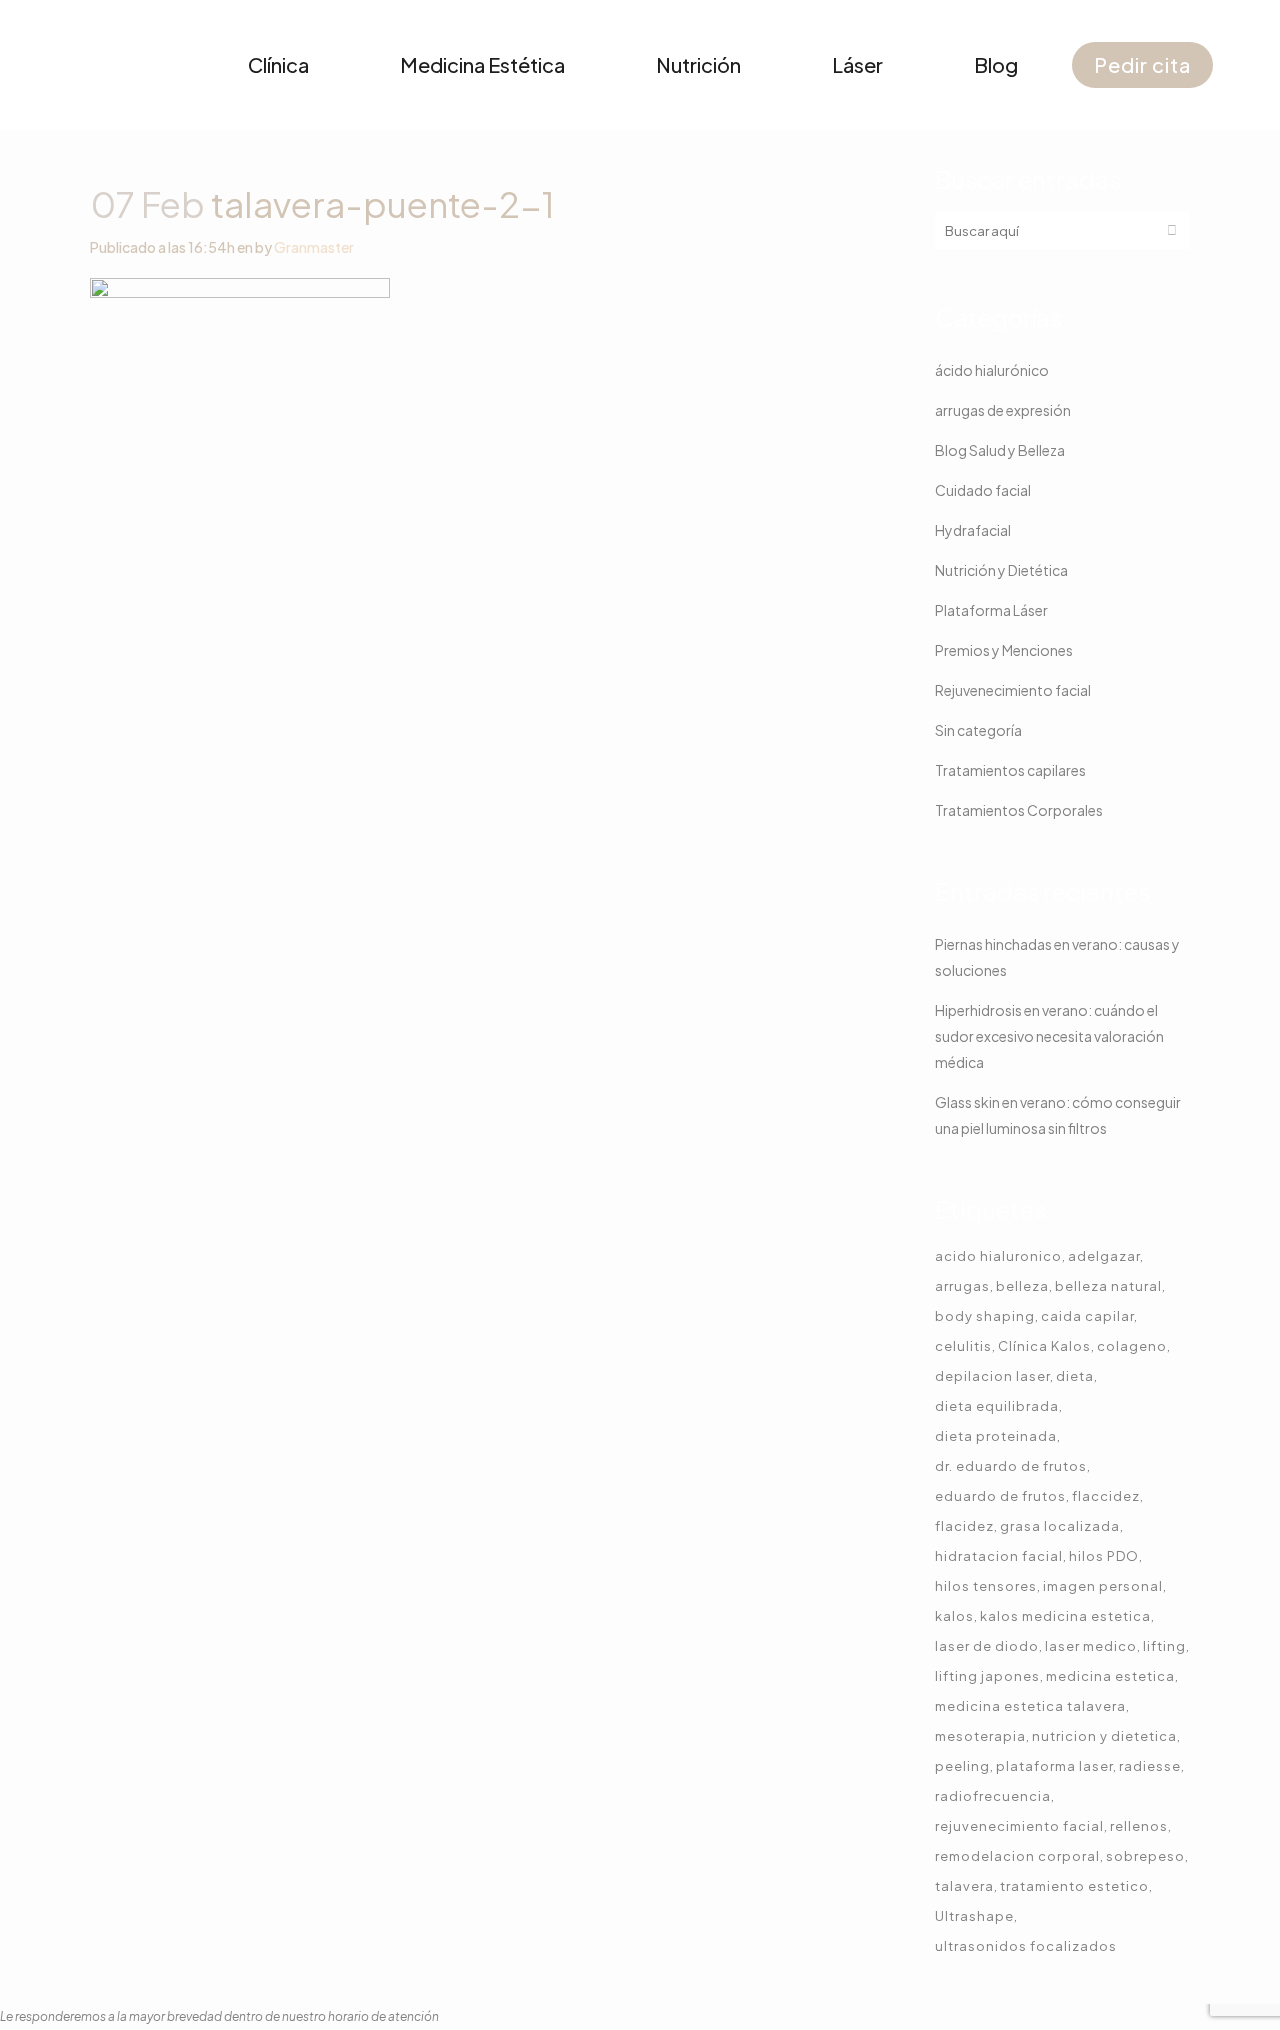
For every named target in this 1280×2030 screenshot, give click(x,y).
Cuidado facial (983, 490)
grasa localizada (1060, 1526)
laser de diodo (987, 1646)
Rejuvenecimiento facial (1013, 690)
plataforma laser (1054, 1766)
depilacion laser (992, 1376)
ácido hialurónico (992, 370)
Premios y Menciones (1004, 650)
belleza (1022, 1286)
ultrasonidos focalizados (1026, 1946)
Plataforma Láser (991, 610)
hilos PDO (1104, 1556)
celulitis (963, 1346)
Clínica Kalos (1044, 1346)
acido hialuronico (998, 1256)
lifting (1164, 1646)
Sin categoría (978, 730)
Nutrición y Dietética (1001, 570)
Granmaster (314, 247)
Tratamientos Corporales (1019, 810)
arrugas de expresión (1003, 410)
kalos (954, 1616)
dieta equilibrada (997, 1406)
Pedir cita (1142, 64)
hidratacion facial (999, 1556)
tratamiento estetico (1074, 1886)
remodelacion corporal (1017, 1856)
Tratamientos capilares (1010, 770)
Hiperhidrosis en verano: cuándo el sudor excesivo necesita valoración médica (1049, 1036)
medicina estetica (1110, 1676)
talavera (964, 1886)
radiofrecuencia (993, 1796)
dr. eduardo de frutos (1011, 1466)
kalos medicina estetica (1065, 1616)
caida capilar (1087, 1316)
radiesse (1150, 1766)
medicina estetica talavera (1030, 1706)
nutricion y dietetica (1104, 1736)
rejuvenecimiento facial (1019, 1826)
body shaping (985, 1316)
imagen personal (1103, 1586)
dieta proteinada (996, 1436)
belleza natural (1108, 1286)
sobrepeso (1145, 1856)
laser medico (1091, 1646)
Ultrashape (974, 1916)
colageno (1132, 1346)
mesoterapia (980, 1736)
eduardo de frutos (1000, 1496)
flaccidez (1106, 1496)
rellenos (1139, 1826)
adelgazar (1104, 1256)
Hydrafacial (973, 530)
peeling (962, 1766)
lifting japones (987, 1676)
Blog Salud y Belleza (1000, 450)
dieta (1075, 1376)
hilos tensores (986, 1586)
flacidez (964, 1526)
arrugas (962, 1286)
